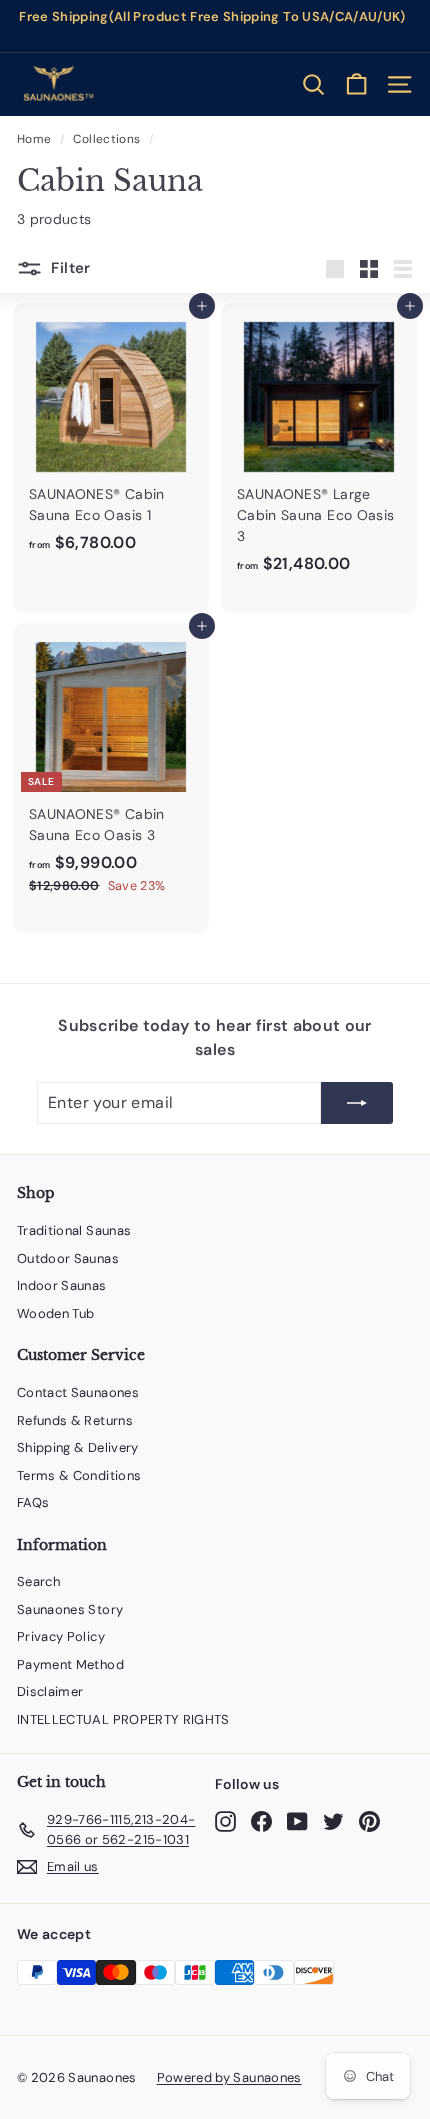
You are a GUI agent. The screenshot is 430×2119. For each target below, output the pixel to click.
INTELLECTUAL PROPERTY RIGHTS (123, 1719)
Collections (106, 139)
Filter (69, 268)
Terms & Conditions (79, 1475)
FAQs (33, 1502)
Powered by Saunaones (229, 2077)
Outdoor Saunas (68, 1258)
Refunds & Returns (75, 1420)
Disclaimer (50, 1691)
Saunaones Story (70, 1609)
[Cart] (356, 84)
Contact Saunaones (78, 1392)
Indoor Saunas (62, 1285)
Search (38, 1581)
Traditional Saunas (74, 1230)
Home (34, 139)
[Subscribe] (357, 1103)
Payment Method (70, 1664)
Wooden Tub (56, 1313)
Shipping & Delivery (78, 1447)
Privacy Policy (61, 1636)
